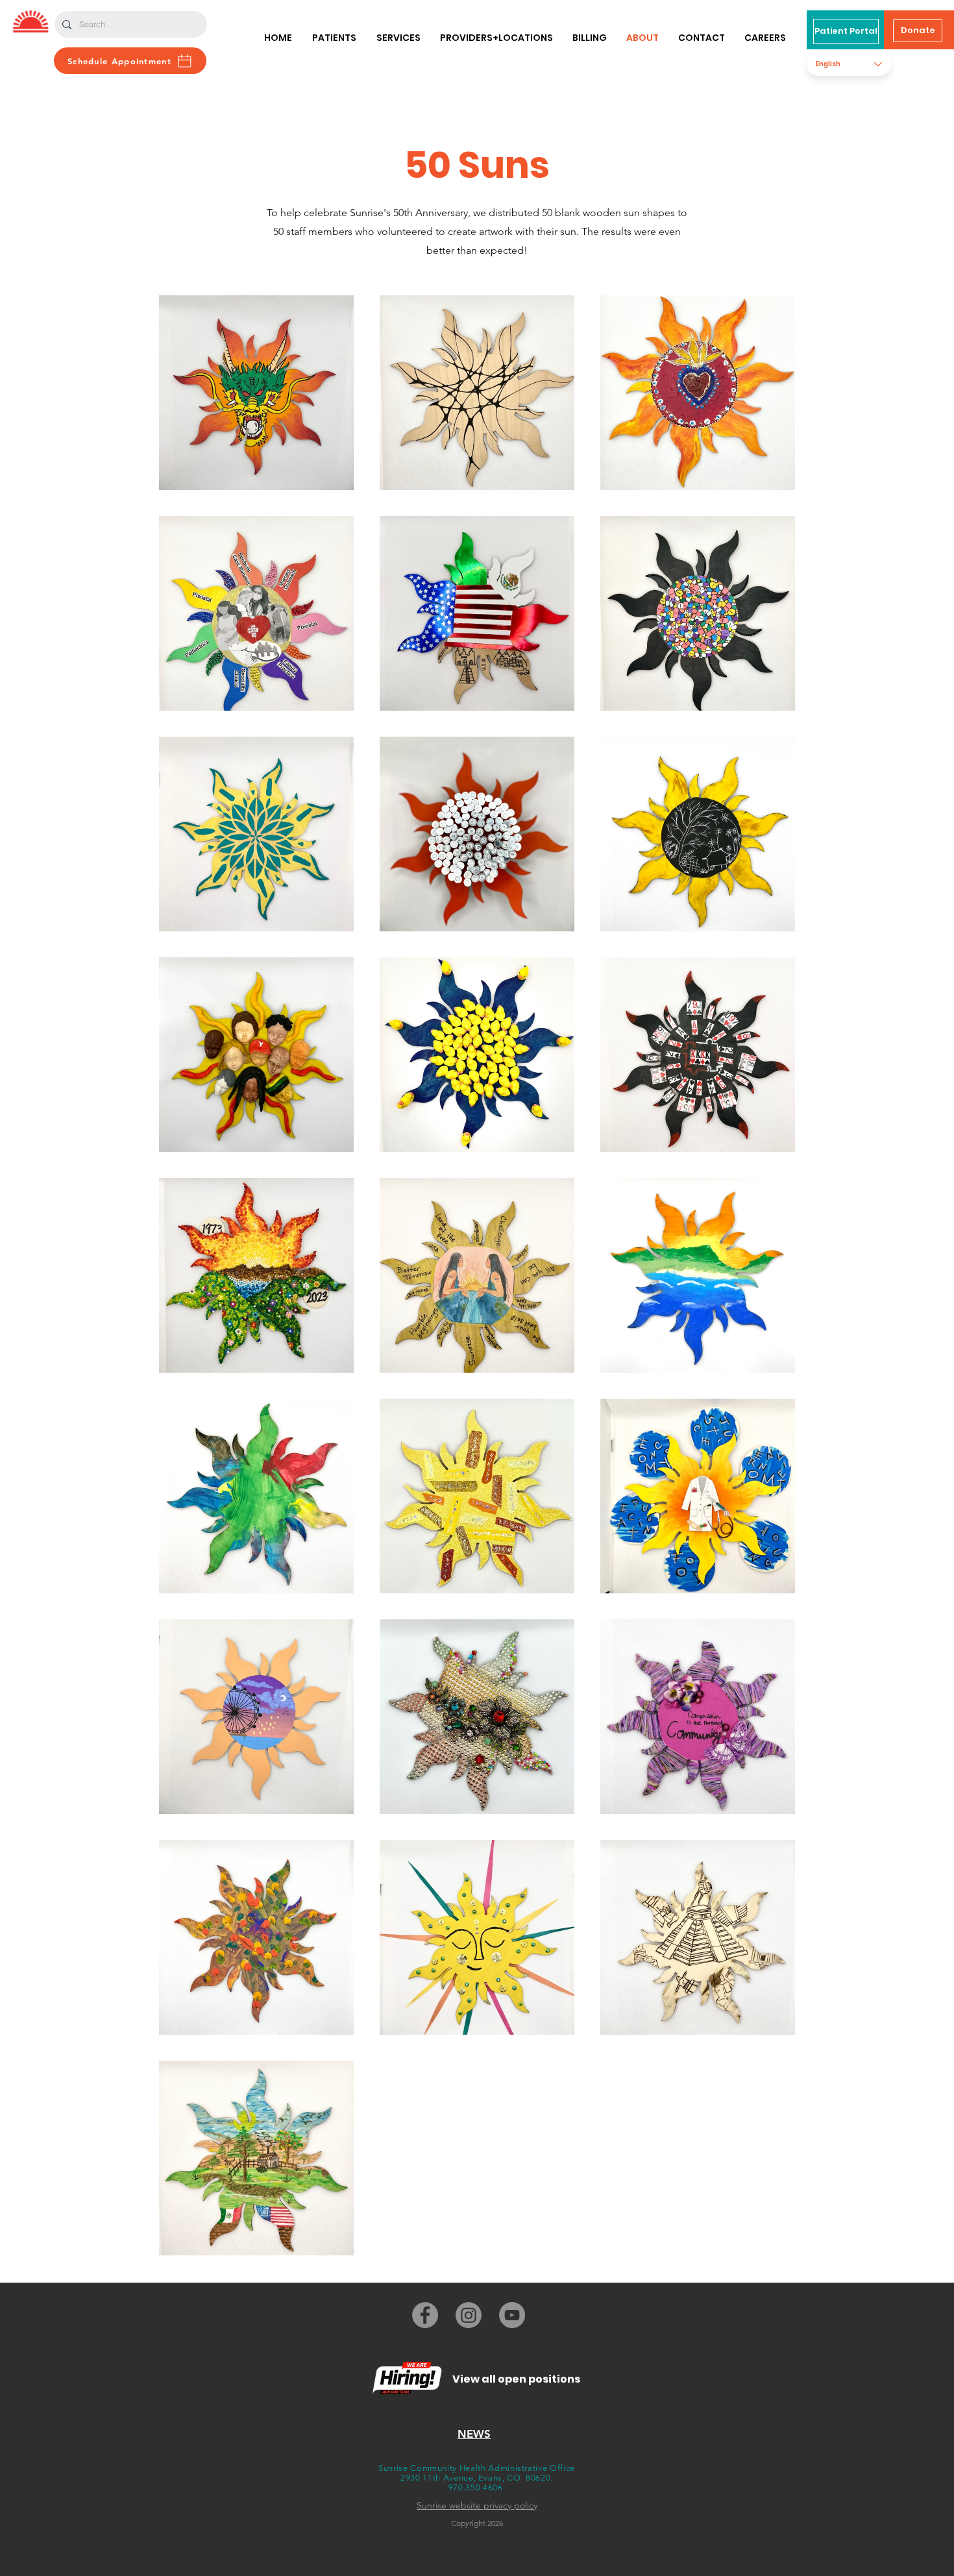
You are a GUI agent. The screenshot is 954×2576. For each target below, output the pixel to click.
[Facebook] (425, 2315)
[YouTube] (512, 2315)
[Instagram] (469, 2315)
